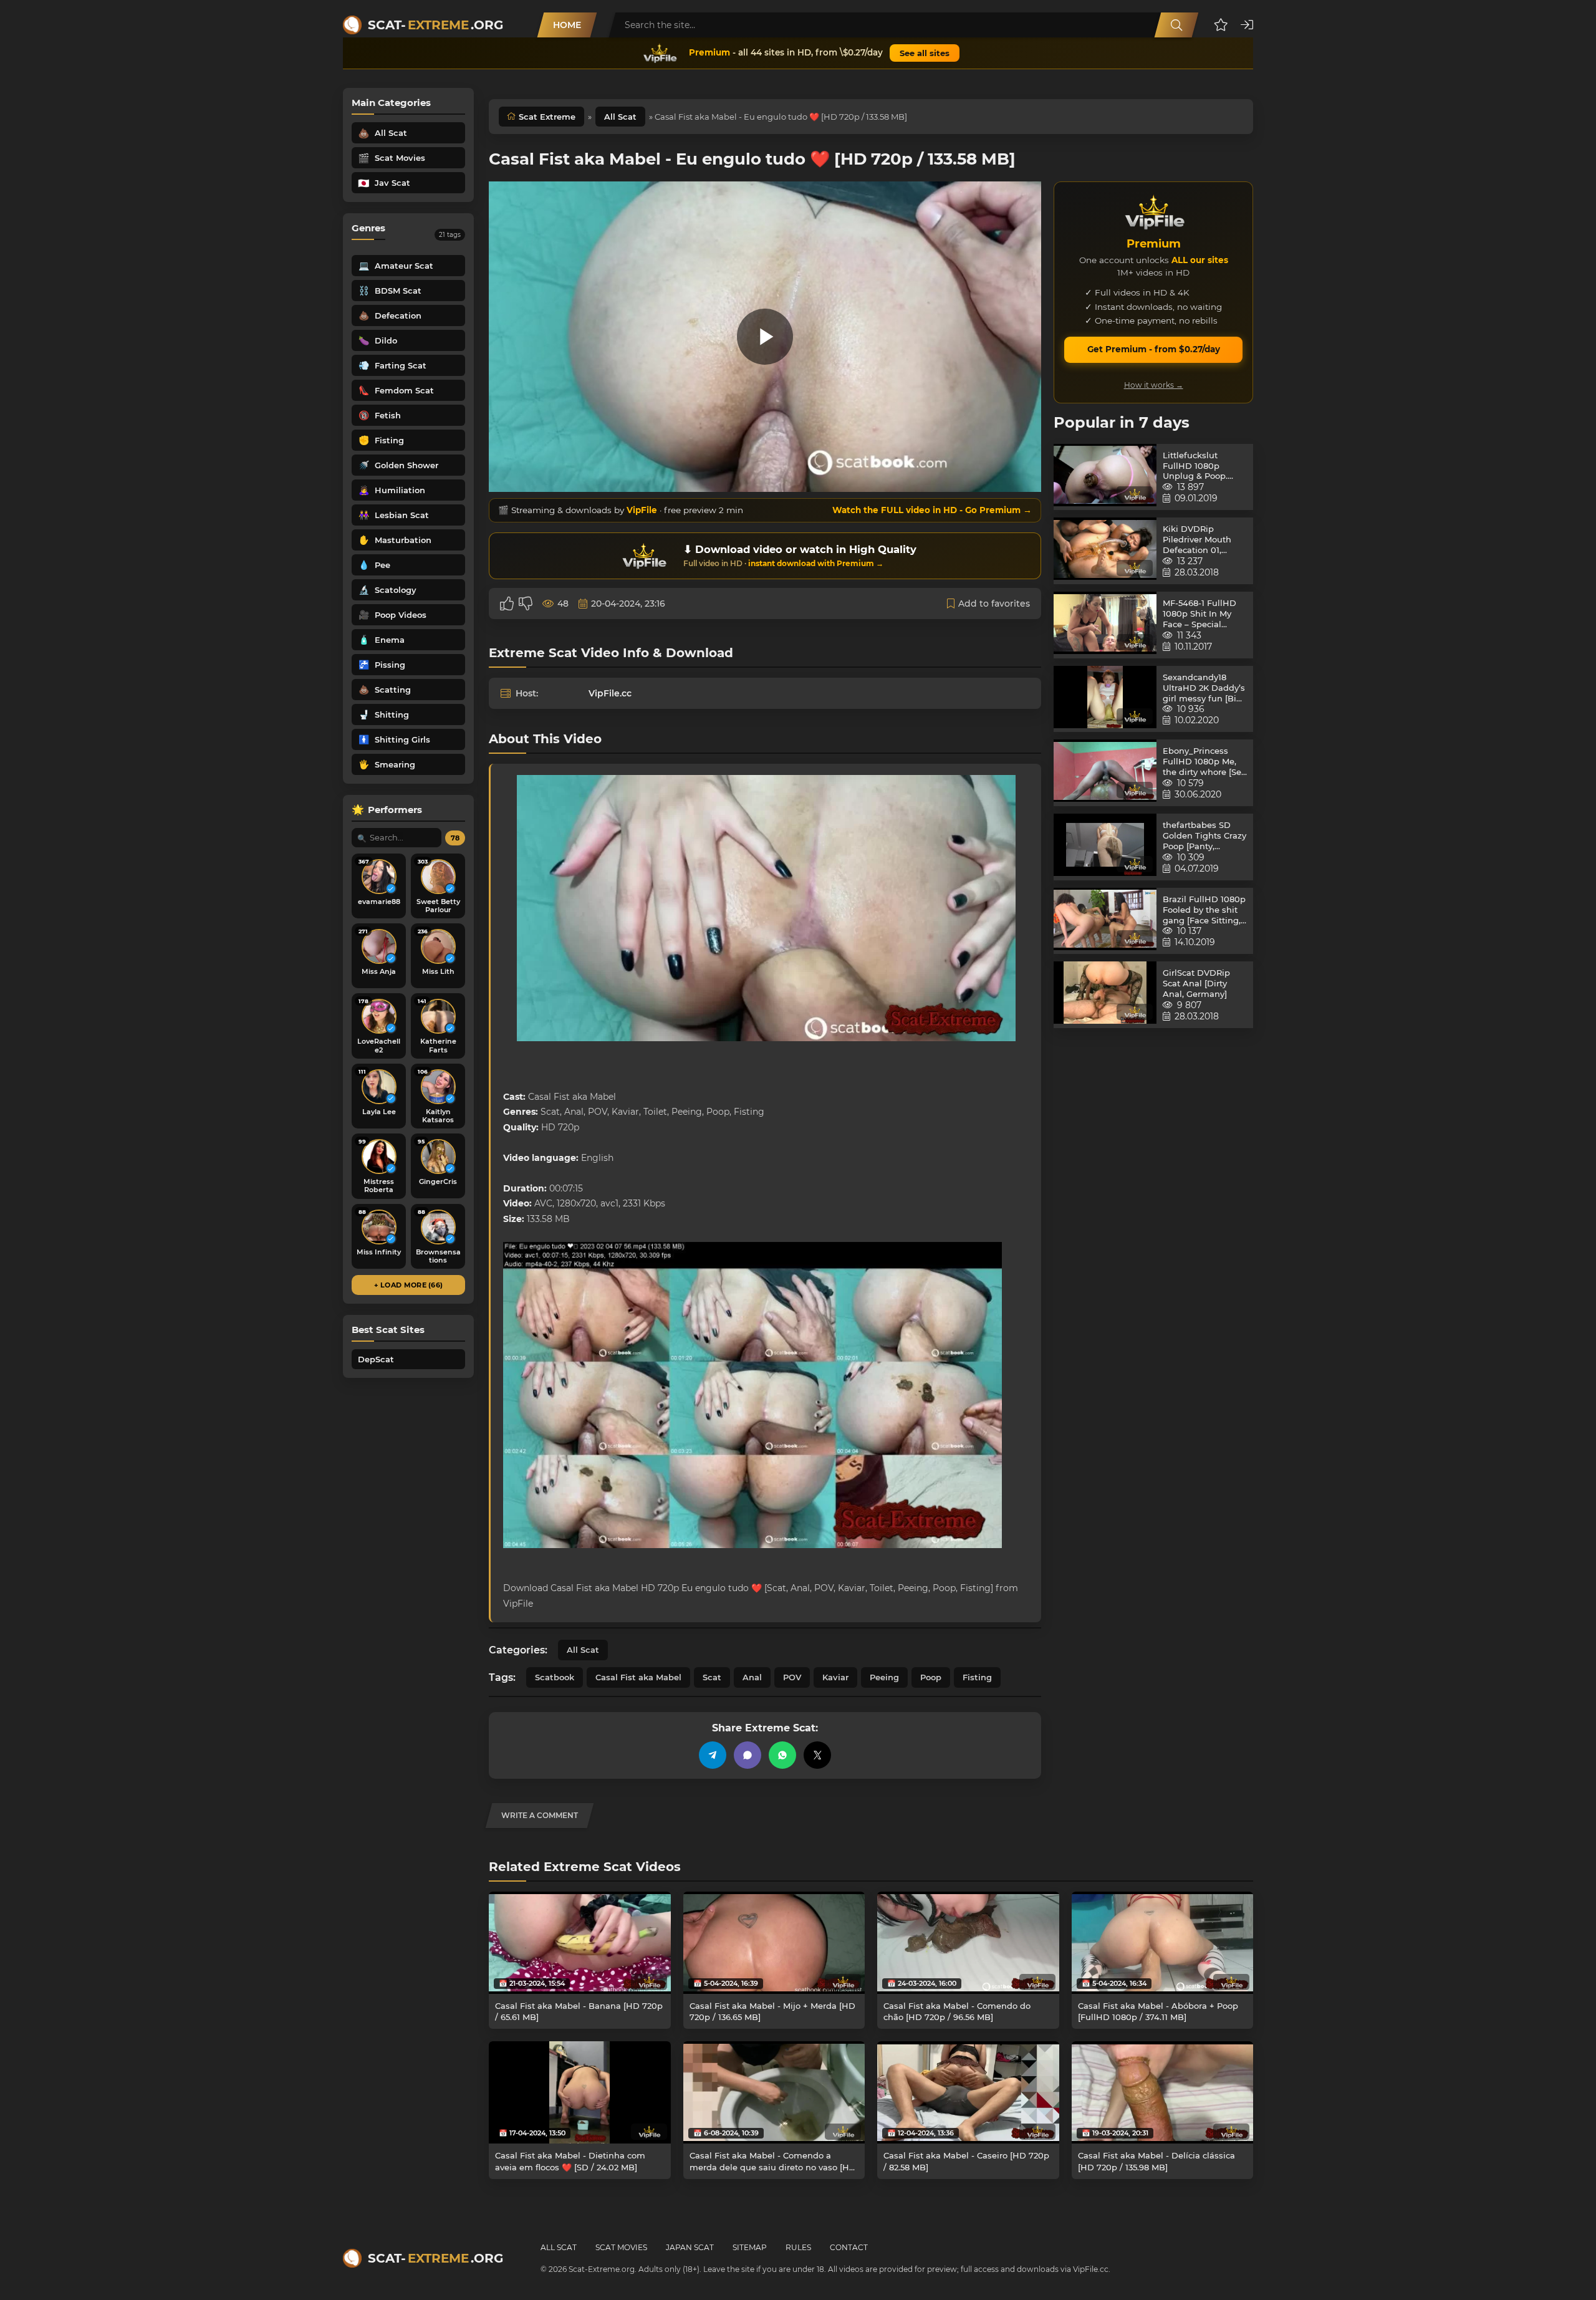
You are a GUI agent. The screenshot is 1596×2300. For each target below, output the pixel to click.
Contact (849, 2247)
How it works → (1154, 385)
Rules (798, 2247)
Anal (752, 1677)
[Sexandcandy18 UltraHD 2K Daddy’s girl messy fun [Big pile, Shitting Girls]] (1105, 699)
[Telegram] (713, 1755)
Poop (931, 1677)
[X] (817, 1755)
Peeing (884, 1677)
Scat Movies (621, 2247)
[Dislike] (526, 604)
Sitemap (750, 2247)
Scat (712, 1677)
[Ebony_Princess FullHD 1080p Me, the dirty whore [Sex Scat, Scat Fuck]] (1105, 773)
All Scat (620, 117)
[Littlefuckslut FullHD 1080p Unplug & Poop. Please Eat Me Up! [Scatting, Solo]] (1105, 477)
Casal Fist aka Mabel (638, 1677)
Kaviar (835, 1677)
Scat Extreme (547, 117)
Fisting (977, 1677)
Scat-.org (435, 25)
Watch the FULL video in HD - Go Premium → (932, 510)
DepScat (376, 1359)
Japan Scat (690, 2247)
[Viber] (748, 1755)
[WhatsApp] (782, 1755)
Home (567, 25)
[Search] (1176, 25)
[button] (1221, 25)
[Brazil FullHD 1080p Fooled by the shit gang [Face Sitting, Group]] (1105, 921)
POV (792, 1677)
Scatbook (555, 1677)
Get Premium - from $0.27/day (1154, 349)
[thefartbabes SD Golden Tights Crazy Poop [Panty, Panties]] (1105, 847)
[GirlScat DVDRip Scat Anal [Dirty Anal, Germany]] (1105, 995)
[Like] (507, 604)
